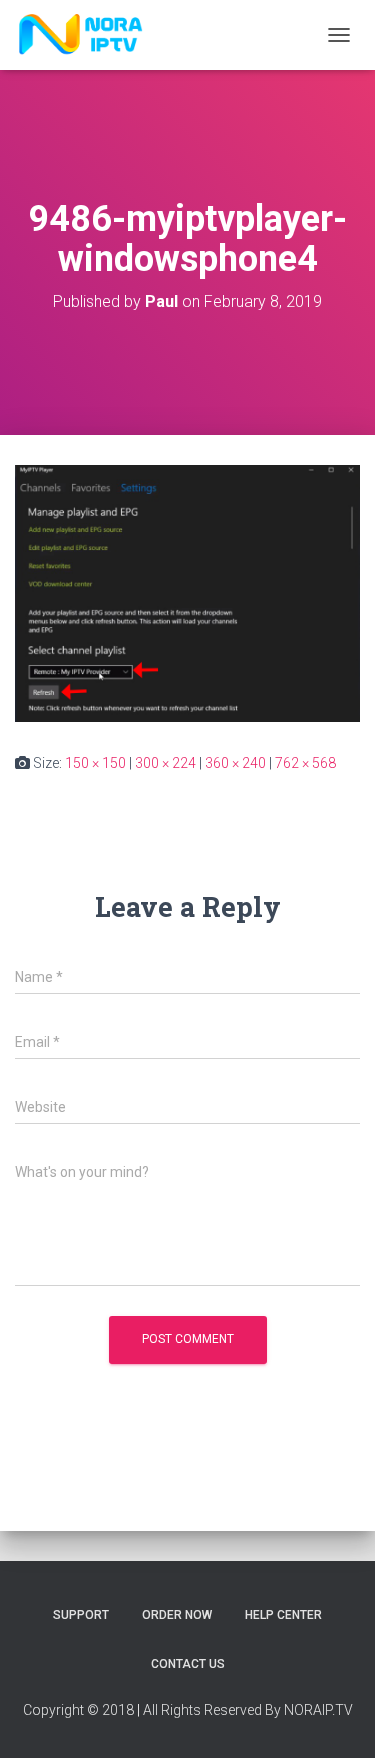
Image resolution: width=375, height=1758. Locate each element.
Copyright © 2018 (78, 1710)
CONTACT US (188, 1664)
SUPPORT (81, 1615)
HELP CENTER (283, 1615)
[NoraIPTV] (88, 35)
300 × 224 (165, 763)
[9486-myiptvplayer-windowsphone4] (187, 592)
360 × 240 (235, 763)
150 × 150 (95, 763)
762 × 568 (305, 763)
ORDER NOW (177, 1615)
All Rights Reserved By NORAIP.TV (248, 1710)
